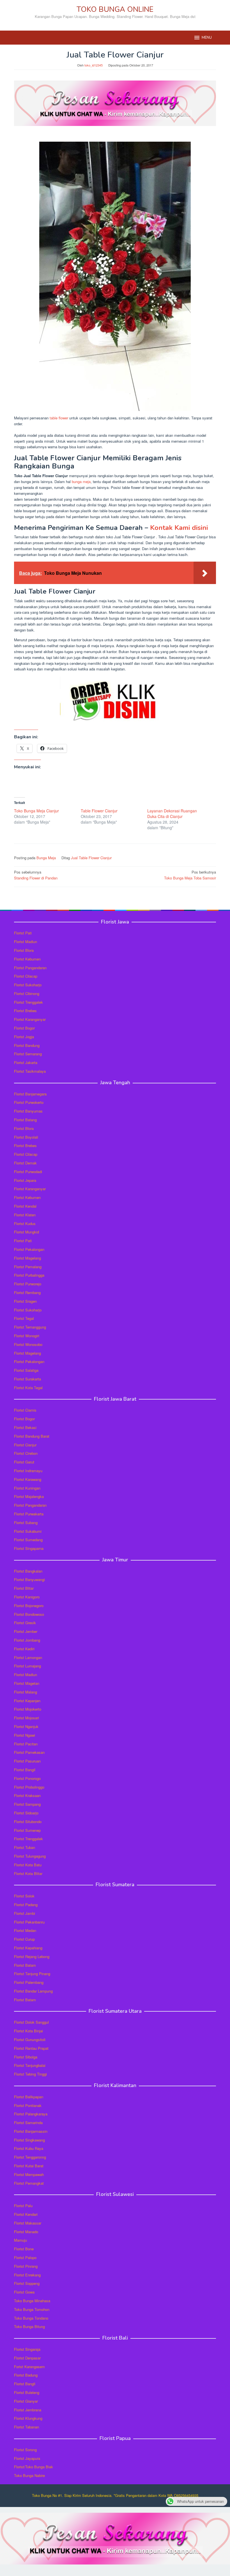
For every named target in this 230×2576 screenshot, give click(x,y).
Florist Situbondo (28, 1822)
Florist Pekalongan (29, 1249)
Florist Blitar (24, 1588)
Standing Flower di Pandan (36, 875)
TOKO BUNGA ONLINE (115, 9)
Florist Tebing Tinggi (30, 2074)
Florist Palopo (25, 2257)
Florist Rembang (27, 1292)
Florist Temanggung (30, 1327)
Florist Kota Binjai (28, 2031)
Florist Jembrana (28, 2410)
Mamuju (20, 2240)
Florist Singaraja (27, 2349)
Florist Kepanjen (27, 1701)
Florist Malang (26, 1692)
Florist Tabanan (27, 2427)
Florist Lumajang (27, 1666)
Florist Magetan (27, 1683)
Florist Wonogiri (27, 1336)
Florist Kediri (24, 1649)
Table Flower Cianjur (99, 811)
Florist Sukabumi (28, 1531)
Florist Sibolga (26, 2057)
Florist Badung (26, 2375)
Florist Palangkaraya (31, 2114)
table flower (59, 418)
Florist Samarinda (28, 2123)
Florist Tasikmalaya (30, 1071)
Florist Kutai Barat (29, 2166)
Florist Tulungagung (30, 1856)
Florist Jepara (25, 1180)
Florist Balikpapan (29, 2097)
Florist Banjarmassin (31, 2131)
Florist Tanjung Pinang (32, 1974)
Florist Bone (24, 2249)
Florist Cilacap (26, 976)
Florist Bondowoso (29, 1614)
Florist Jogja (24, 1037)
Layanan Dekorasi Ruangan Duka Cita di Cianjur (172, 814)
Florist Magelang (27, 1258)
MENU (207, 38)
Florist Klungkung (28, 2418)
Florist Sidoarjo (26, 1813)
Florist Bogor (24, 1028)
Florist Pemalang (28, 1267)
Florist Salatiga (26, 1370)
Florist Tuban (25, 1847)
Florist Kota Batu (28, 1865)
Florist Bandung (27, 1045)
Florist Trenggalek (28, 1002)
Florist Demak (25, 1163)
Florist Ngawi (25, 1735)
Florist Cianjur (25, 1445)
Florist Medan (25, 1930)
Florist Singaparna (29, 1548)
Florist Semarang (28, 1054)
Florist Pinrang (26, 2266)
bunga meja (81, 482)
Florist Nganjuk (26, 1726)
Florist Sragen (25, 1301)
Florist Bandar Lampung (33, 1991)
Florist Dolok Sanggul (31, 2022)
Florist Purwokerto (29, 1102)
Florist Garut (24, 1462)
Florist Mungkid (27, 1232)
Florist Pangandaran (30, 968)
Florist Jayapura (27, 2458)
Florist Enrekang (27, 2275)
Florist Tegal (24, 1318)
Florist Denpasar (27, 2358)
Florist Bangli (25, 2384)
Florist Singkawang (29, 2140)
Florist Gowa (24, 2292)
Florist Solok (24, 1896)
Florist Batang (25, 1120)
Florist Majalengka (29, 1496)
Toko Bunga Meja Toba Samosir (190, 875)
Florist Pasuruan (27, 1761)
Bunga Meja (46, 858)
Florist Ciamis (25, 1410)
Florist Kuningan (27, 1488)
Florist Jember (26, 1631)
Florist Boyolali (26, 1137)
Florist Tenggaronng (30, 2157)
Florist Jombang (27, 1640)
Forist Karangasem (29, 2367)
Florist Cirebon (26, 1453)
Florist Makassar (28, 2223)
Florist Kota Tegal (28, 1388)
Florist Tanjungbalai (30, 2065)
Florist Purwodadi (28, 1172)
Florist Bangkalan (28, 1571)
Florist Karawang (28, 1479)
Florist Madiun (26, 942)
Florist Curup (24, 1939)
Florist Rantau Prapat (31, 2048)
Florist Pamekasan (29, 1752)
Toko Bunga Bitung (29, 2326)
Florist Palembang (29, 1982)
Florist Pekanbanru (29, 1922)
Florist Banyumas (28, 1111)
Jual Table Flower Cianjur (91, 858)
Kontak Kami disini (179, 528)
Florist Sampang (27, 1804)
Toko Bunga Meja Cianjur (36, 811)
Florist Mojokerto (28, 1709)
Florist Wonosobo (28, 1344)
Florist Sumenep (27, 1830)
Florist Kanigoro (27, 1597)
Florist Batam (25, 1965)
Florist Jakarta (26, 1062)
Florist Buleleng (27, 2392)
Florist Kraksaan (27, 1795)
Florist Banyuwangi (29, 1579)
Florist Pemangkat (29, 2183)
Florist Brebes (25, 1011)
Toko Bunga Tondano (31, 2318)
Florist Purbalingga (29, 1275)
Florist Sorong (25, 2450)
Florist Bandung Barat (32, 1436)
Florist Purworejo (28, 1284)
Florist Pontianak (28, 2105)
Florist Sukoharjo (28, 985)
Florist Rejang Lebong (32, 1956)
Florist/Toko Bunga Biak (34, 2467)
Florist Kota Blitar (28, 1873)
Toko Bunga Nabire (29, 2475)
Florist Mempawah (29, 2174)
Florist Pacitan (26, 1744)
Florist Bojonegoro (29, 1606)
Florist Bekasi (25, 1427)
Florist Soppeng (27, 2283)
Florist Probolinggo (29, 1787)
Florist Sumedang (28, 1540)
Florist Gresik (25, 1623)
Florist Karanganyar (30, 1019)
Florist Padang (26, 1905)
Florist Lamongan (28, 1657)
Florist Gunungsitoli (30, 2040)
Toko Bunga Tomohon (32, 2309)
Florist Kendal (25, 1206)
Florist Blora (24, 950)
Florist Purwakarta (29, 1514)
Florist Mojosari (27, 1718)
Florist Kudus (25, 1223)
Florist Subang (26, 1523)
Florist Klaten (25, 1215)
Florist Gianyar (26, 2401)
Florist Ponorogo (27, 1778)
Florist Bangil (25, 1770)
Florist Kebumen (27, 959)
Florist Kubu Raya (29, 2148)
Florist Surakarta (27, 1379)
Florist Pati (23, 933)
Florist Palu (23, 2206)
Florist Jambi (25, 1913)
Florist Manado (26, 2232)
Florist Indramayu (28, 1471)
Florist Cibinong (27, 993)
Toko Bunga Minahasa (32, 2301)
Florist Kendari (26, 2214)
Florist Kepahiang (28, 1948)
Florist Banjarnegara (30, 1094)
